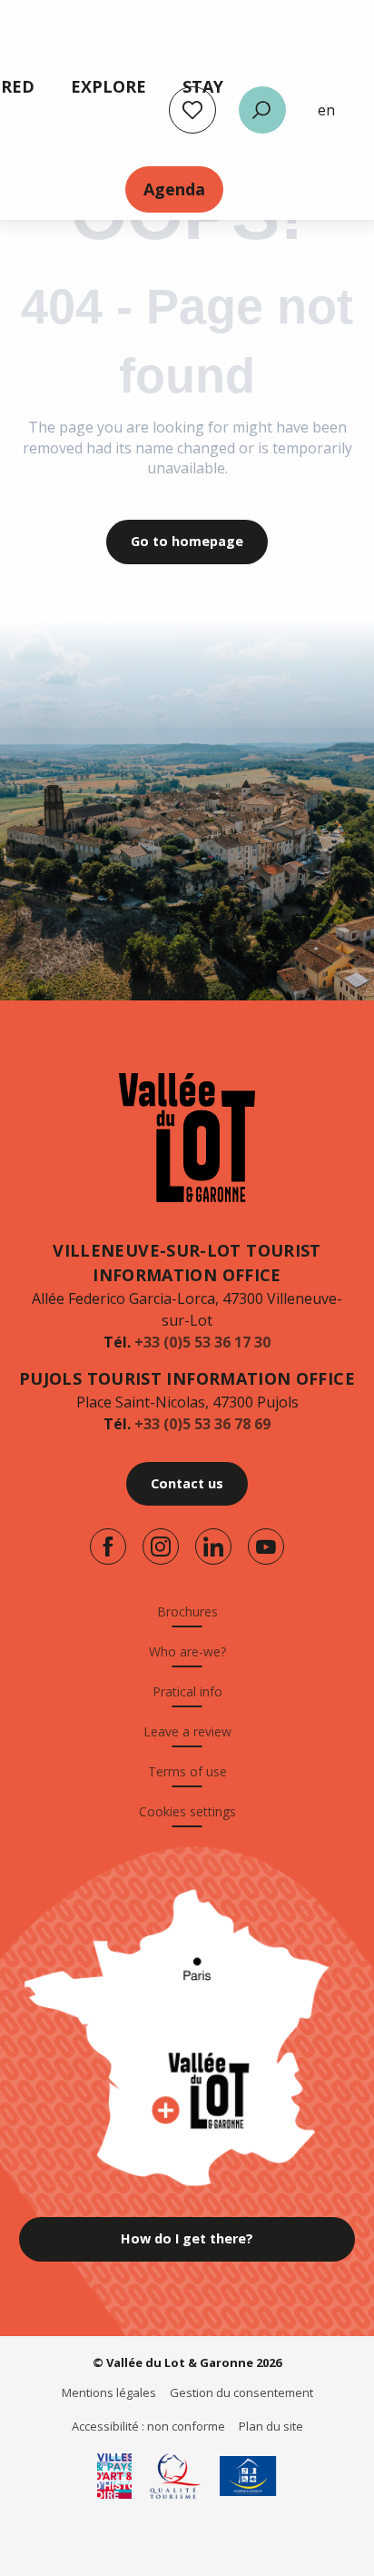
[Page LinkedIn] (213, 1547)
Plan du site (271, 2426)
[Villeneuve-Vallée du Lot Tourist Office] (187, 1138)
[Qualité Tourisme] (176, 2476)
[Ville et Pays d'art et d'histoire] (114, 2476)
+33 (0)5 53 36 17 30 (202, 1342)
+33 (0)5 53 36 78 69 (202, 1424)
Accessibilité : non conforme (148, 2426)
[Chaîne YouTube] (266, 1547)
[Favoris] (192, 110)
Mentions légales (109, 2392)
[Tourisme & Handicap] (248, 2476)
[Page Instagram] (161, 1547)
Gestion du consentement (241, 2392)
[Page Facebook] (108, 1547)
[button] (262, 110)
